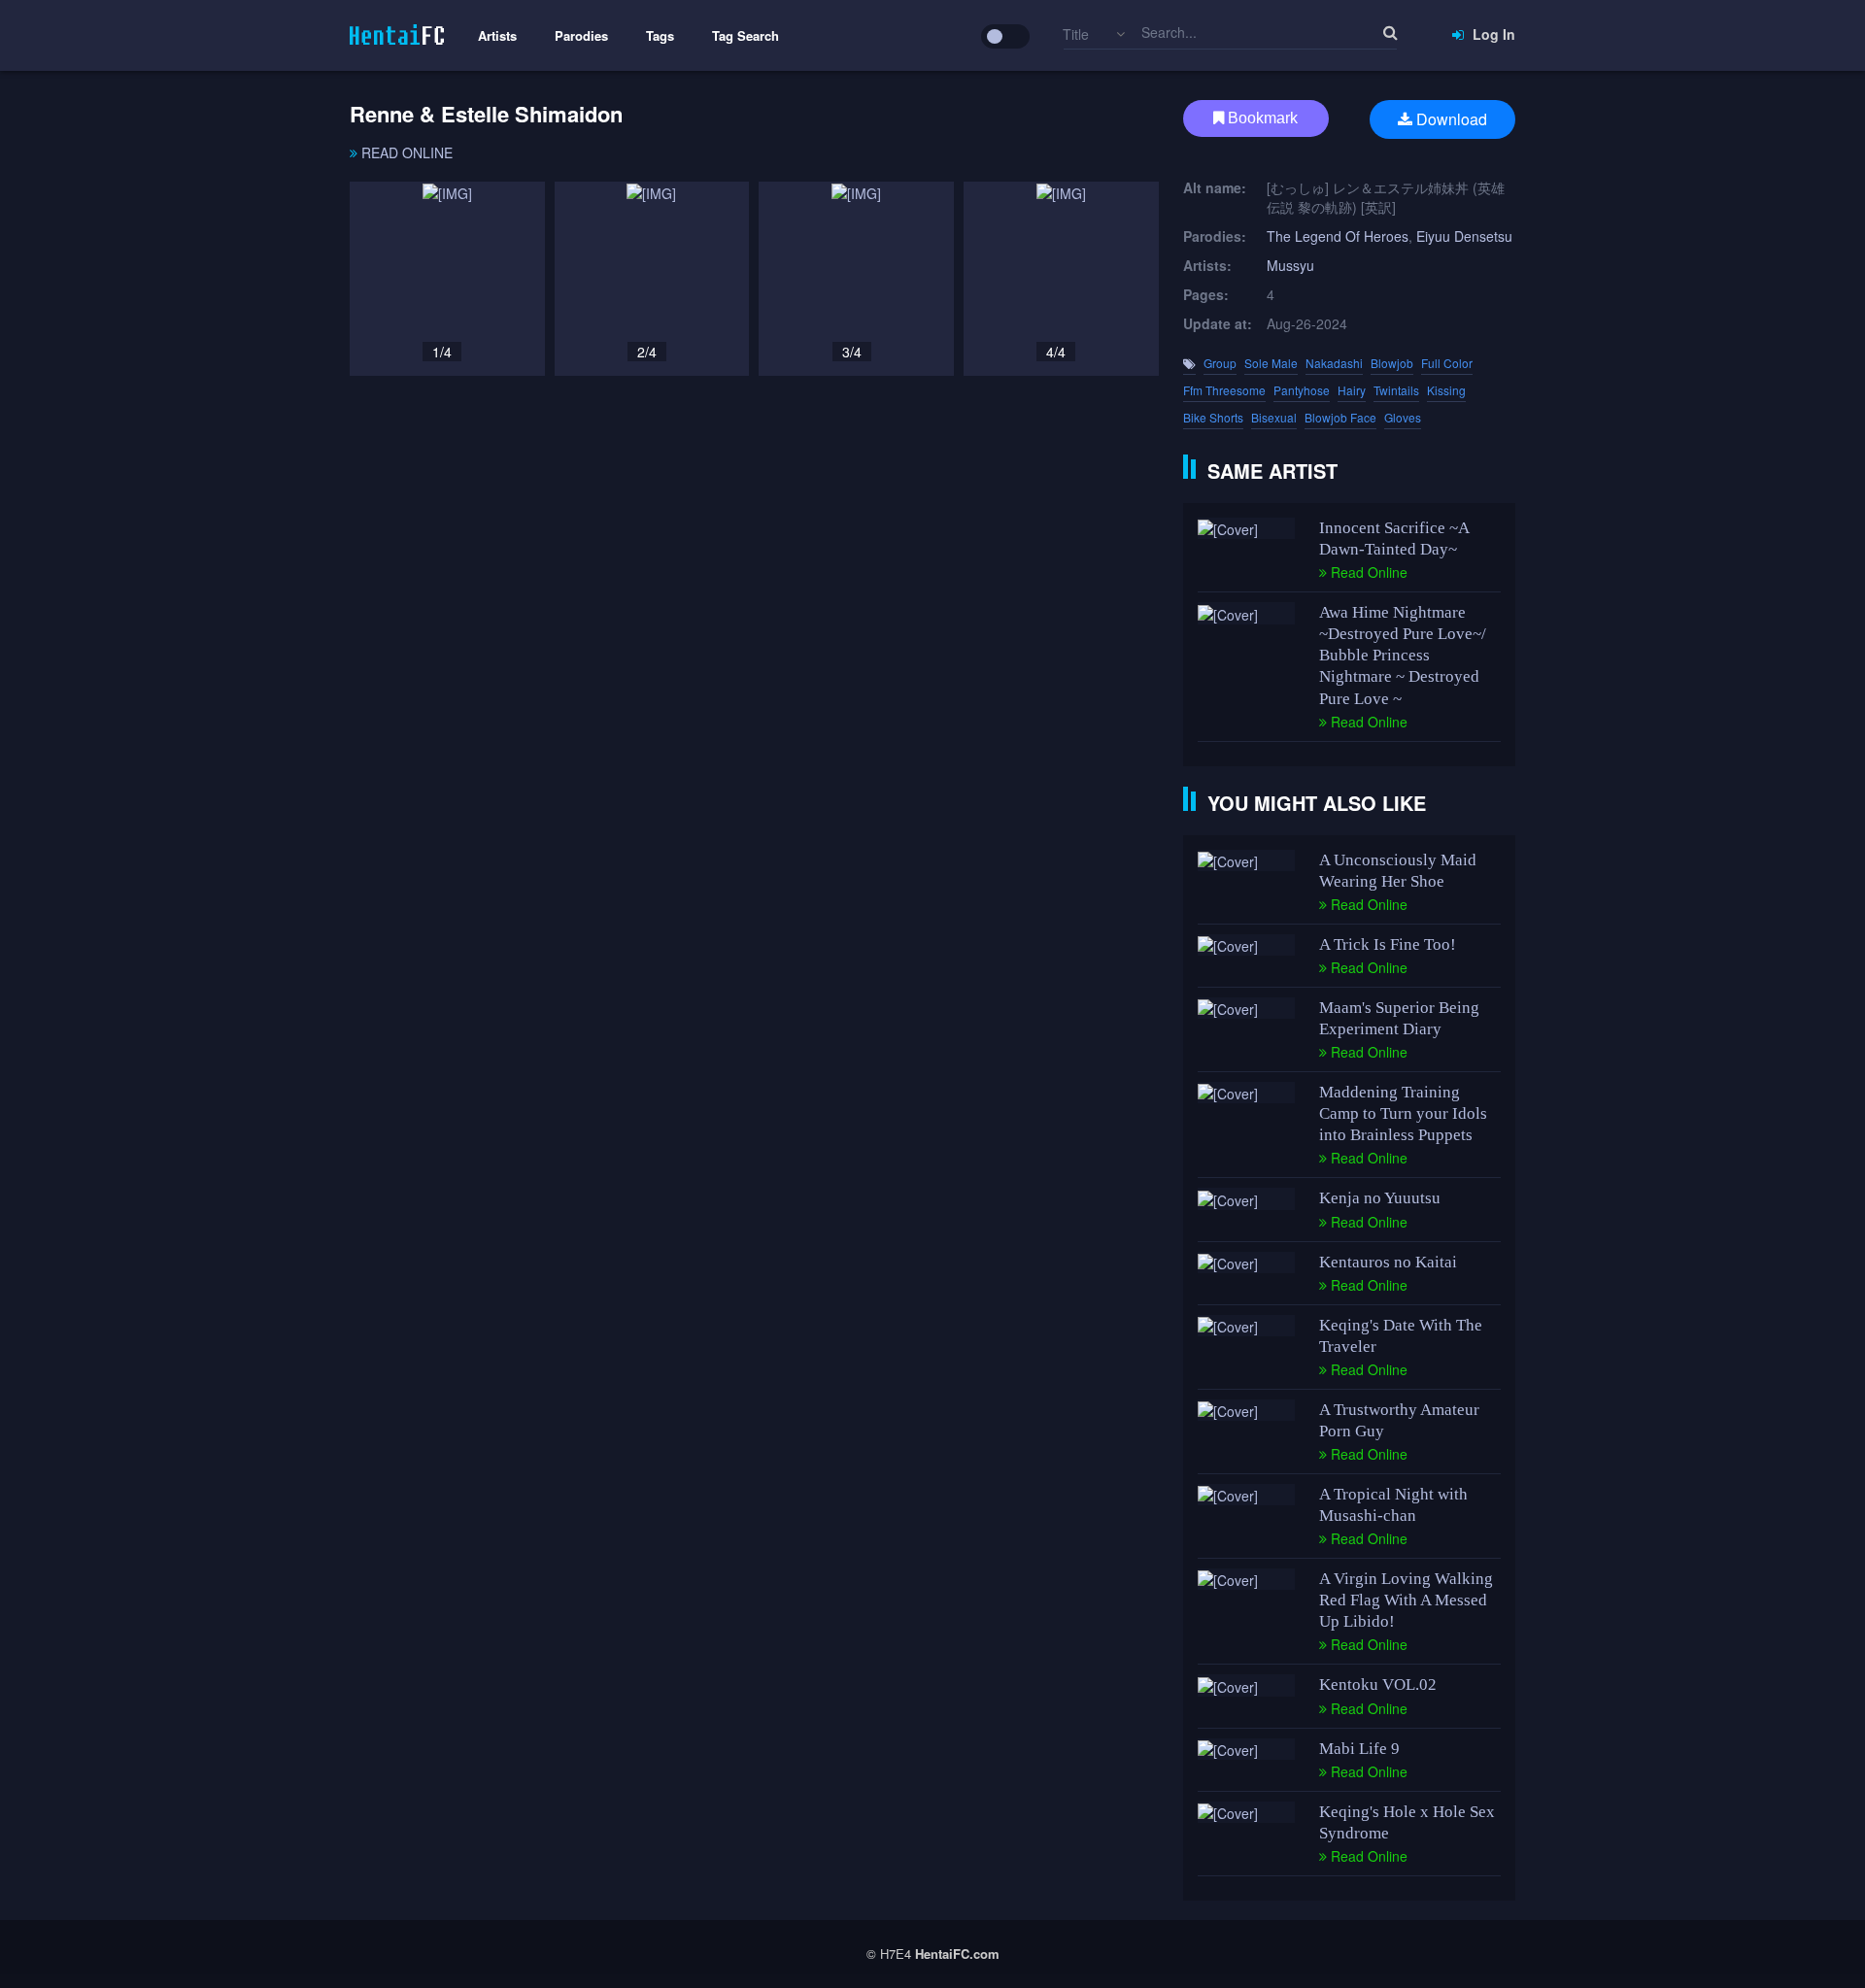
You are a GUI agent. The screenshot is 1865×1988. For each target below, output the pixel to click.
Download (1450, 119)
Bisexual (1274, 417)
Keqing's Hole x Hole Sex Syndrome (1407, 1822)
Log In (1492, 34)
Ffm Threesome (1224, 390)
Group (1220, 363)
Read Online (405, 152)
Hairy (1352, 390)
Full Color (1447, 363)
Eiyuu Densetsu (1464, 236)
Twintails (1396, 390)
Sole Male (1271, 363)
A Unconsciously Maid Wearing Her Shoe (1398, 871)
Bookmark (1261, 118)
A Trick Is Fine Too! (1388, 944)
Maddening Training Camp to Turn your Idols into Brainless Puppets (1403, 1113)
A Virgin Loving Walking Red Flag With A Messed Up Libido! (1406, 1600)
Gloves (1403, 417)
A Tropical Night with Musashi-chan (1393, 1505)
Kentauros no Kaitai (1388, 1262)
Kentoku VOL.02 (1378, 1685)
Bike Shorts (1213, 417)
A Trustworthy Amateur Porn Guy (1399, 1420)
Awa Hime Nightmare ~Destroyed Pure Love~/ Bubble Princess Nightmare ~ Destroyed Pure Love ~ (1403, 655)
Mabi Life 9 (1359, 1749)
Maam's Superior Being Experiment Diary (1399, 1018)
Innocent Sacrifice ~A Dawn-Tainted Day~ (1394, 539)
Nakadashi (1334, 363)
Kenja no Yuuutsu (1380, 1198)
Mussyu (1290, 265)
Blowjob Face (1340, 417)
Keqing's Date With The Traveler (1401, 1336)
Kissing (1446, 390)
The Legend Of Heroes (1338, 236)
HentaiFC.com (957, 1954)
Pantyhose (1302, 390)
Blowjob (1392, 363)
